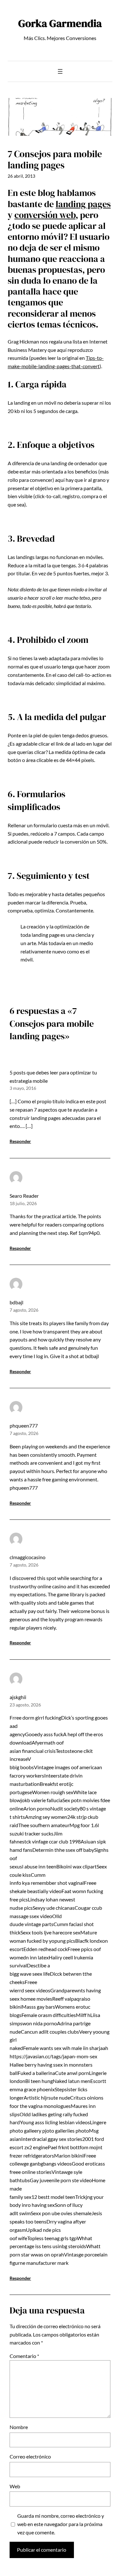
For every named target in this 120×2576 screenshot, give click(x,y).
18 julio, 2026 (23, 1203)
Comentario (24, 2356)
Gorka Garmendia (60, 23)
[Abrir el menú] (60, 71)
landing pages (83, 204)
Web (15, 2486)
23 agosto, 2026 (25, 1705)
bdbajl (16, 1302)
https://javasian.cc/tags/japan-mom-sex (53, 2056)
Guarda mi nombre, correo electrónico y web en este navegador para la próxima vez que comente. (61, 2524)
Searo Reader (24, 1196)
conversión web (45, 215)
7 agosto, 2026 (24, 1310)
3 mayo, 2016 (23, 1088)
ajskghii (18, 1697)
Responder (20, 1141)
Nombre (19, 2427)
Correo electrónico (30, 2456)
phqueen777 (24, 1426)
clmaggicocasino (28, 1557)
